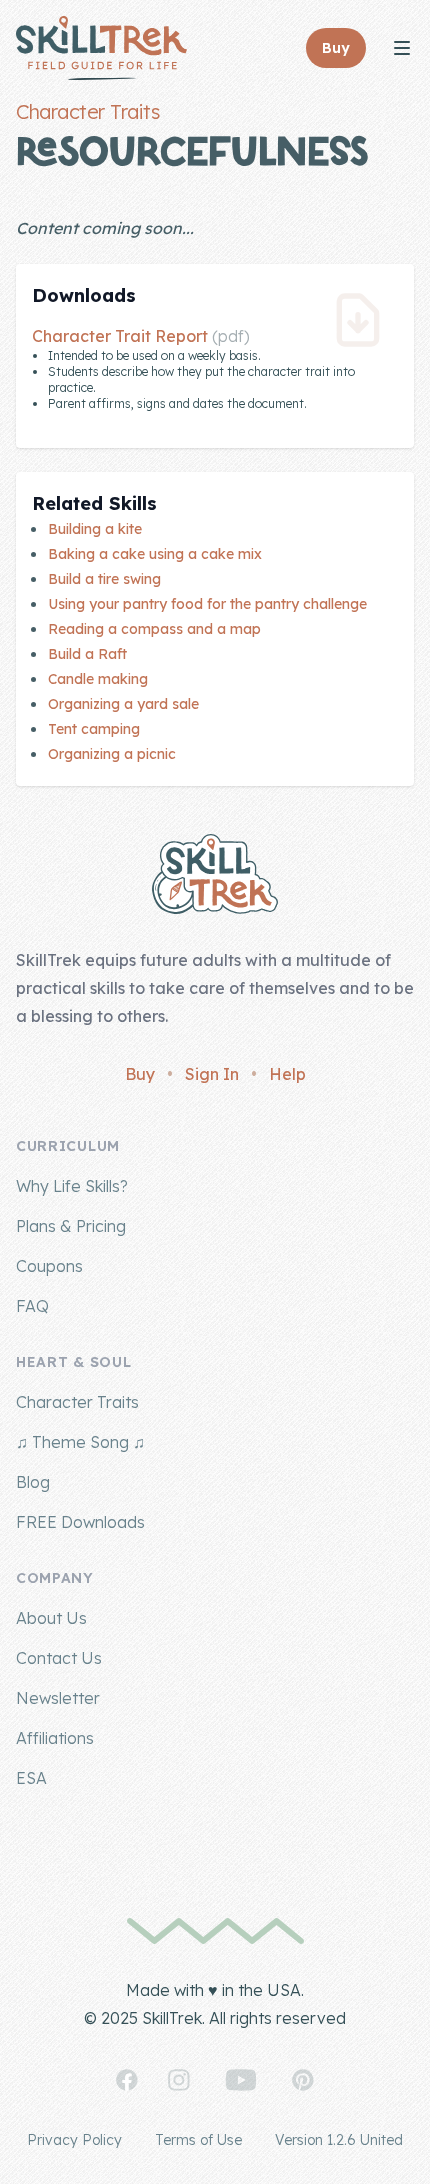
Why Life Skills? (72, 1186)
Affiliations (55, 1738)
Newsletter (58, 1698)
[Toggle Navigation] (402, 48)
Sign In (212, 1074)
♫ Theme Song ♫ (80, 1442)
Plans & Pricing (71, 1226)
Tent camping (94, 729)
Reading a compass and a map (154, 629)
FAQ (32, 1306)
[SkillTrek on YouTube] (241, 2080)
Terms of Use (198, 2140)
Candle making (98, 679)
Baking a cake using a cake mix (155, 554)
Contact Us (59, 1658)
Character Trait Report (120, 336)
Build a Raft (87, 654)
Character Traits (87, 111)
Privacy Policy (74, 2140)
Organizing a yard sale (123, 704)
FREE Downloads (80, 1522)
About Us (51, 1618)
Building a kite (95, 529)
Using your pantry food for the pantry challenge (207, 604)
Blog (33, 1482)
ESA (31, 1778)
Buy (140, 1074)
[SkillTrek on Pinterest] (303, 2080)
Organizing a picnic (112, 754)
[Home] (101, 48)
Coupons (49, 1266)
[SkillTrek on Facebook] (127, 2080)
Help (287, 1074)
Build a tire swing (104, 579)
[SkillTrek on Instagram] (179, 2080)
